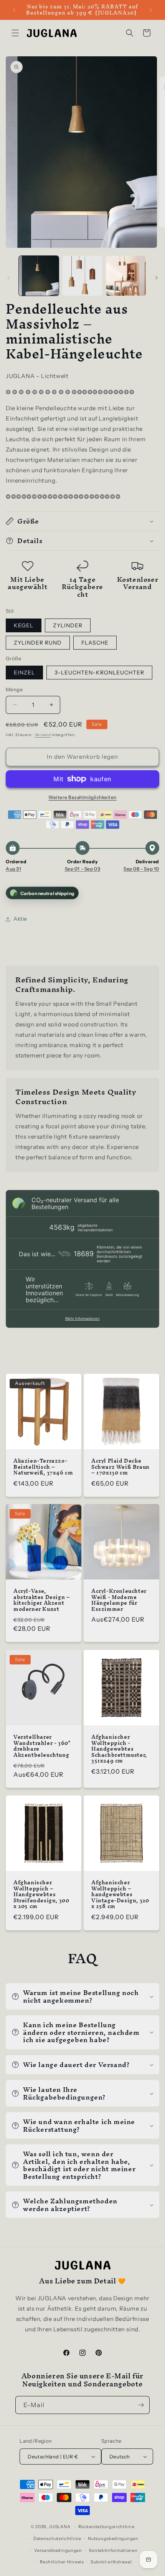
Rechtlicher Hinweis (62, 2562)
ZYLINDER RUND (38, 643)
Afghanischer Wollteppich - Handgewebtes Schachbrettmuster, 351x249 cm (119, 1749)
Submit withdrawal (111, 2562)
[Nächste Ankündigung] (151, 10)
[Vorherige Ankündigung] (14, 10)
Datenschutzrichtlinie (57, 2538)
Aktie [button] (20, 919)
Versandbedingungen (58, 2550)
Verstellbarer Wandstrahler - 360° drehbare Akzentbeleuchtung (42, 1746)
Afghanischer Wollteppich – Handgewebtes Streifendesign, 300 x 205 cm (41, 1895)
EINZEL (24, 673)
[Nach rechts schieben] (157, 278)
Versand (43, 735)
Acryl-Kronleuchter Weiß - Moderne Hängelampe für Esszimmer (119, 1600)
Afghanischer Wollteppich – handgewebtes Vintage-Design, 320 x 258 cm (120, 1895)
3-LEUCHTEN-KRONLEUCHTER (99, 673)
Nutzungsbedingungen (113, 2538)
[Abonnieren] (141, 2405)
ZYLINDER (68, 625)
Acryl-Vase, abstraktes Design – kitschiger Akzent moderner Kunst (42, 1600)
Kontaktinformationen (113, 2550)
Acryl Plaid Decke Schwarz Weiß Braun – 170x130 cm (120, 1467)
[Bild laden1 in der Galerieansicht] (39, 276)
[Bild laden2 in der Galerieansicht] (82, 276)
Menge (14, 689)
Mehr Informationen (82, 1318)
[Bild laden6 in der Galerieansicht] (126, 276)
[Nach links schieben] (8, 278)
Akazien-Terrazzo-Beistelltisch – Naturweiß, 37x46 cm (43, 1467)
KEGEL (24, 625)
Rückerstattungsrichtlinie (106, 2527)
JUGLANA (59, 2527)
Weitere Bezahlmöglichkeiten (82, 797)
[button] (15, 33)
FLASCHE (95, 643)
